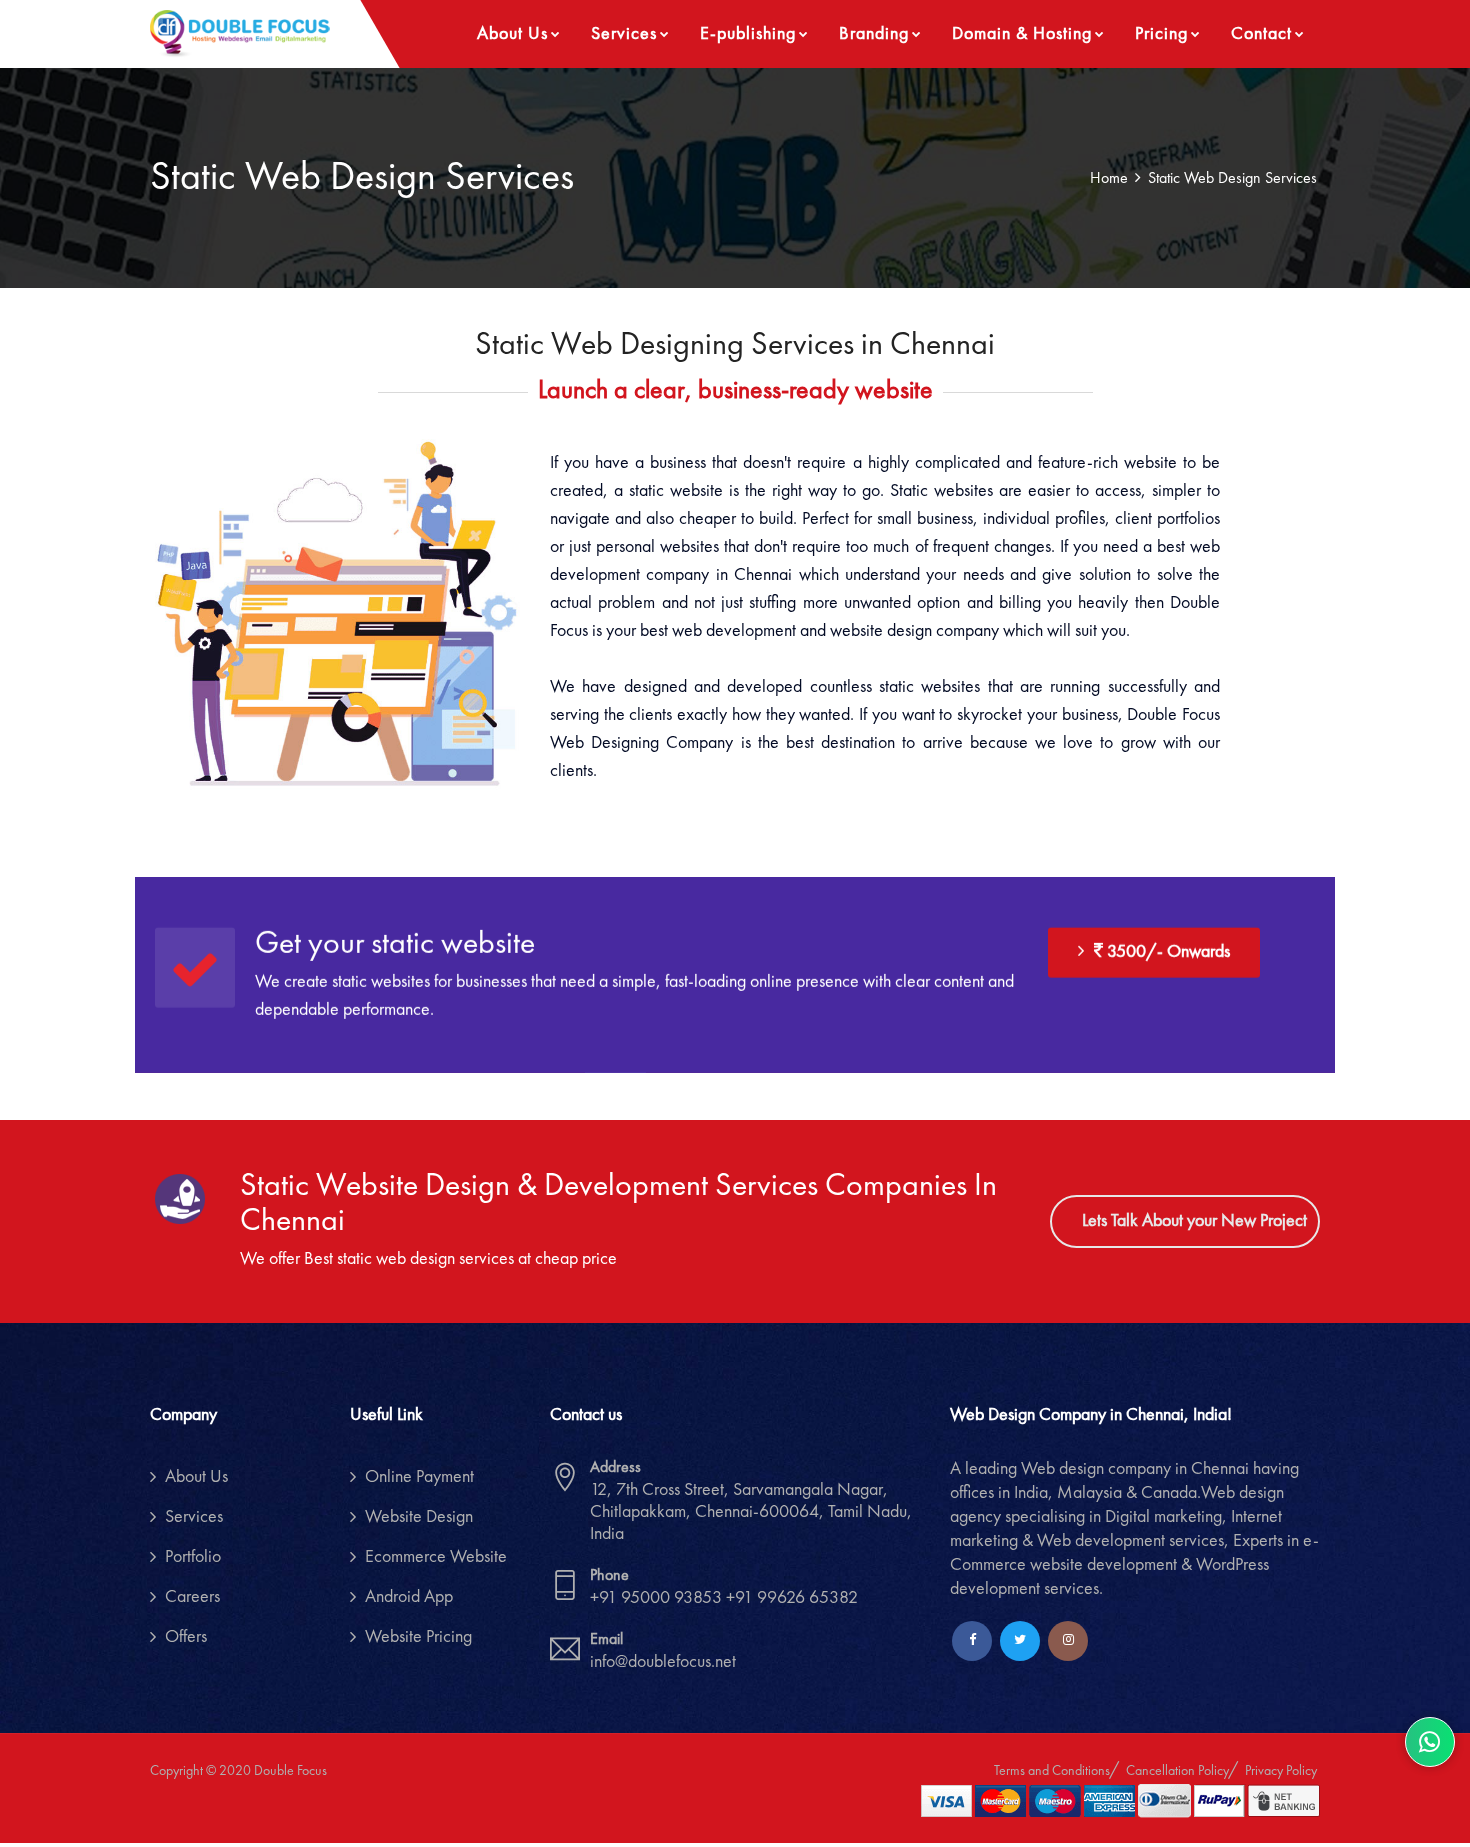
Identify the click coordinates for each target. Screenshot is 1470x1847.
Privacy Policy (1281, 1771)
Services (624, 34)
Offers (186, 1637)
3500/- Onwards (1166, 951)
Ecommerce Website (436, 1557)
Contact (1261, 34)
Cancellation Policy (1177, 1771)
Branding (874, 34)
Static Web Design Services (1232, 179)
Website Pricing (418, 1637)
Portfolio (193, 1557)
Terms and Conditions (1052, 1771)
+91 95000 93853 (658, 1598)
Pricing (1161, 34)
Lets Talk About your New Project (1194, 1221)
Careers (192, 1597)
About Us (512, 34)
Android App (409, 1597)
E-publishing (748, 34)
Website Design (419, 1517)
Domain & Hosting (1022, 34)
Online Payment (419, 1477)
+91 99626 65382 (792, 1598)
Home (1109, 179)
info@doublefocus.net (663, 1662)
